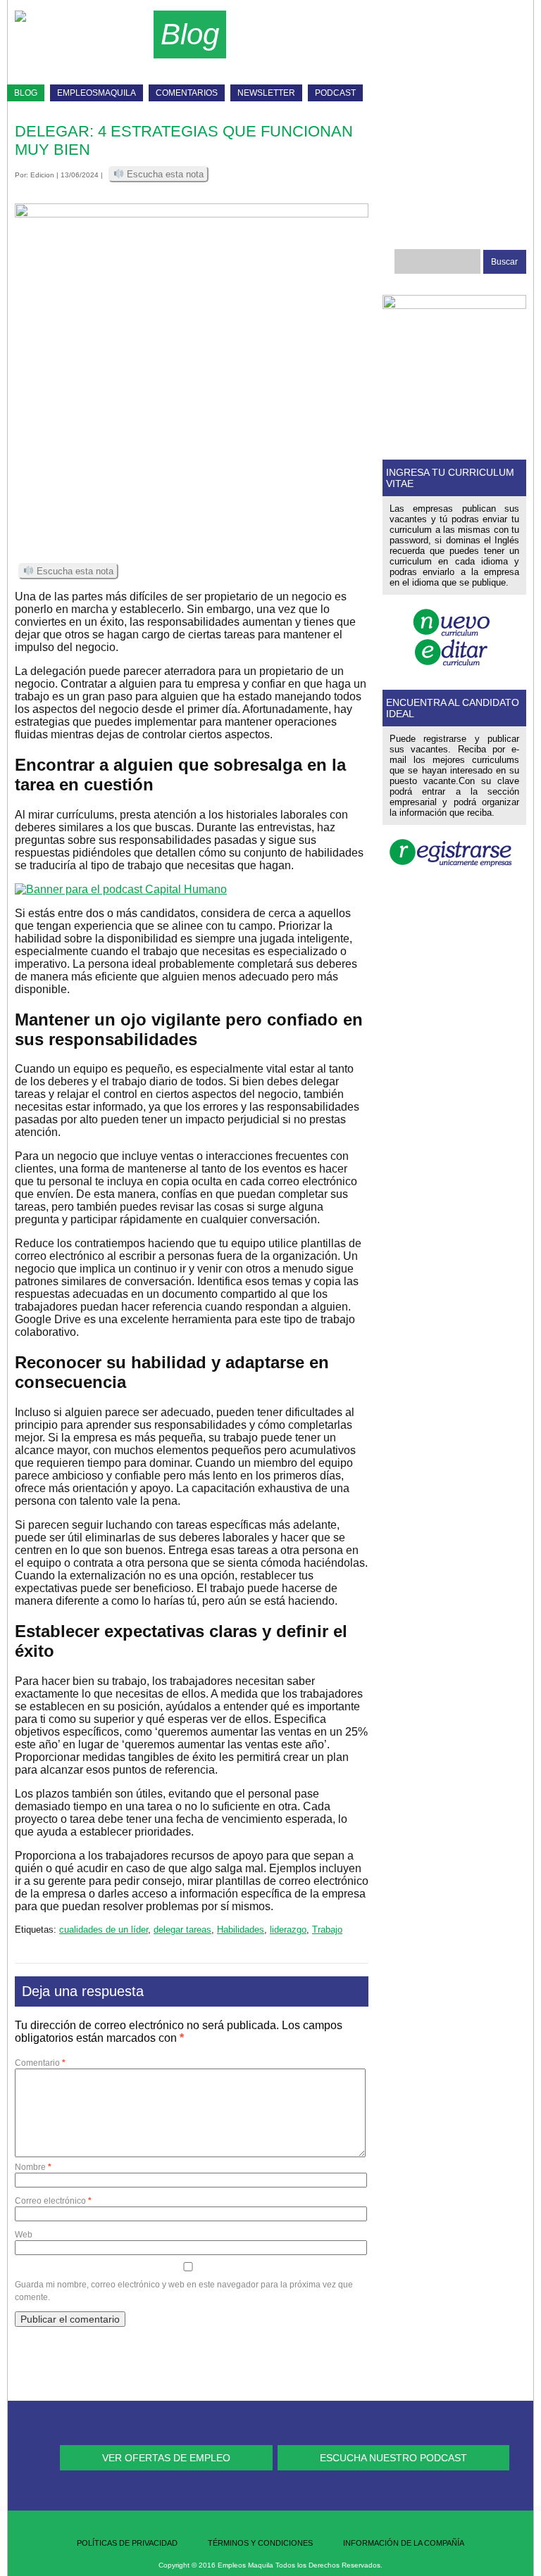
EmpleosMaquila (97, 93)
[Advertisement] (375, 49)
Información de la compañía (404, 2543)
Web (24, 2235)
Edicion (42, 175)
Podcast (335, 93)
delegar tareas (182, 1930)
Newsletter (266, 93)
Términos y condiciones (260, 2543)
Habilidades (241, 1930)
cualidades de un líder (104, 1930)
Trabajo (327, 1930)
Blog (26, 93)
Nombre (33, 2167)
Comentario (40, 2063)
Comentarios (187, 93)
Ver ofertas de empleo (166, 2458)
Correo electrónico (53, 2201)
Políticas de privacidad (127, 2543)
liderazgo (288, 1930)
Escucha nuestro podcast (393, 2458)
